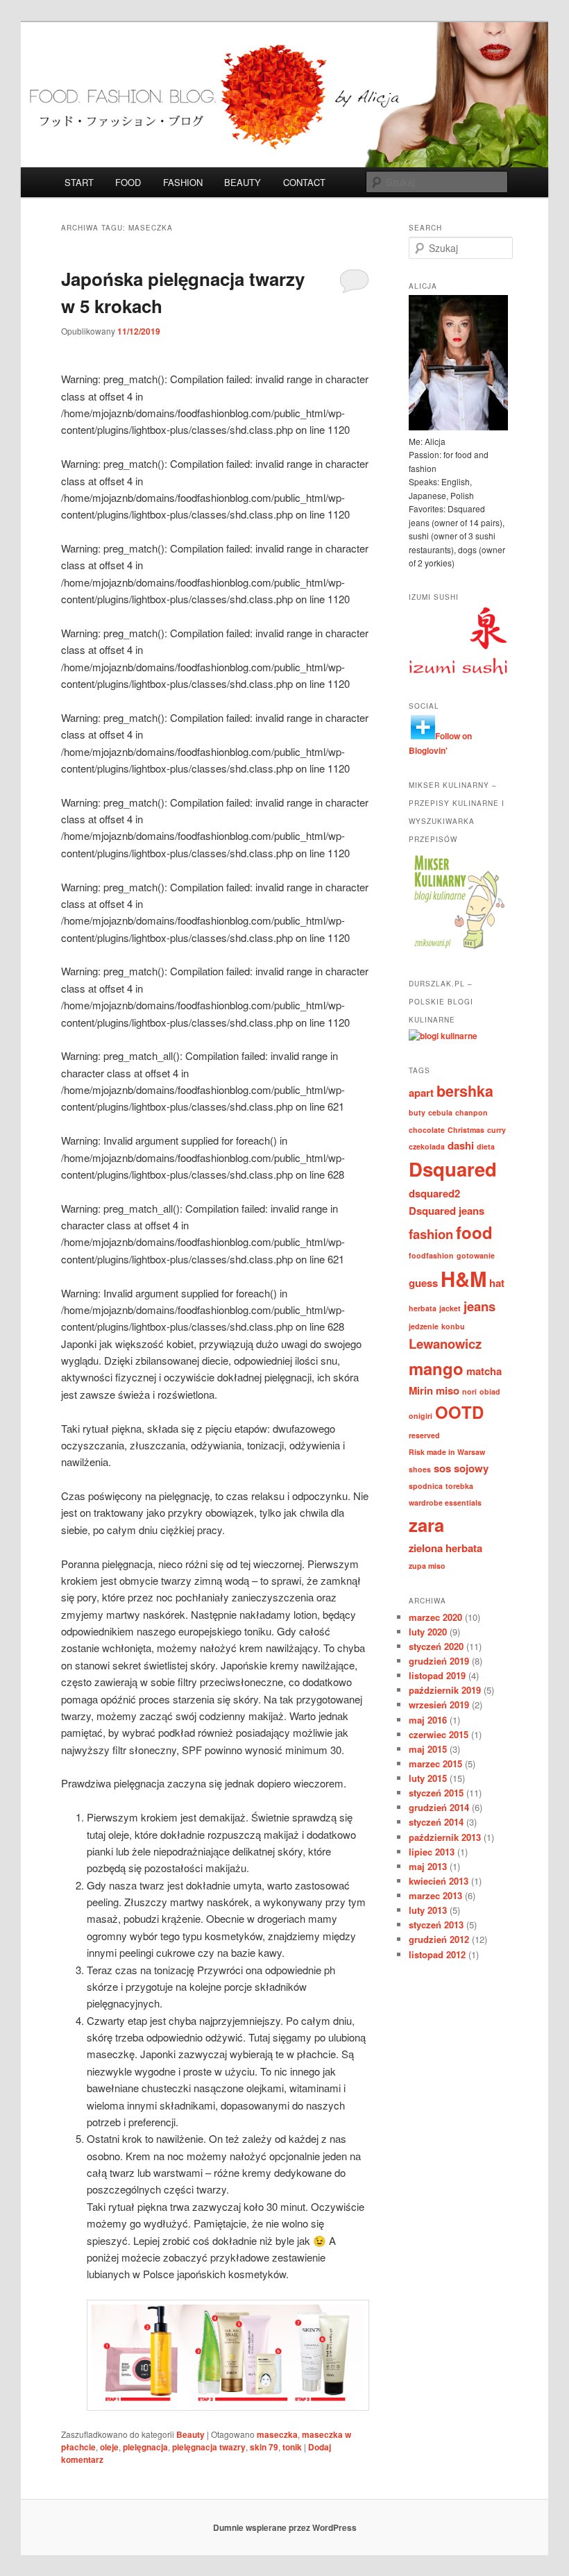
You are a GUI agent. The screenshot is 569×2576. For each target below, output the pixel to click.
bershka (465, 1091)
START (79, 182)
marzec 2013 (435, 1895)
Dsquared (453, 1169)
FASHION (183, 182)
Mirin (421, 1390)
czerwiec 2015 (439, 1734)
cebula (440, 1112)
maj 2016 (428, 1720)
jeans (479, 1306)
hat (497, 1283)
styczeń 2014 (436, 1822)
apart (421, 1093)
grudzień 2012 (439, 1939)
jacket (450, 1308)
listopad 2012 (437, 1954)
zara (426, 1525)
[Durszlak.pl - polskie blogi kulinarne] (443, 1036)
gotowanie (476, 1255)
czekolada (427, 1146)
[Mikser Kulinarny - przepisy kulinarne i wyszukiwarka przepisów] (458, 949)
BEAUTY (243, 182)
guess (423, 1283)
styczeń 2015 (436, 1793)
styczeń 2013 (436, 1925)
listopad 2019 (437, 1675)
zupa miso (427, 1566)
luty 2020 (428, 1632)
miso (448, 1390)
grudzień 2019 (439, 1661)
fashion (431, 1234)
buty (417, 1112)
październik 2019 (445, 1690)
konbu (453, 1326)
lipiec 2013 (432, 1852)
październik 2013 (445, 1837)
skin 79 (264, 2447)
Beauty (190, 2434)
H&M (464, 1279)
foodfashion (431, 1255)
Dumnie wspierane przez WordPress (285, 2527)
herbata (423, 1308)
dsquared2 (434, 1193)
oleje (109, 2447)
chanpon (472, 1112)
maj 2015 (428, 1749)
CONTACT (304, 182)
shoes (420, 1469)
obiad (490, 1391)
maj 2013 (428, 1866)
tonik (292, 2447)
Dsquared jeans (447, 1211)
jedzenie (424, 1326)
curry (496, 1130)
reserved (424, 1435)
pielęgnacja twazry (209, 2447)
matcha (484, 1371)
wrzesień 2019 (439, 1704)
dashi (461, 1145)
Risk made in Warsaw (447, 1452)
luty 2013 (428, 1910)
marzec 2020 (435, 1617)
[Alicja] (458, 427)
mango (436, 1368)
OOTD (459, 1412)
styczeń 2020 (436, 1646)
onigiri (421, 1416)
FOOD (128, 182)
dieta (486, 1146)
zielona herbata (445, 1548)
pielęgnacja (145, 2447)
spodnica (426, 1486)
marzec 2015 (435, 1763)
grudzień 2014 (439, 1807)
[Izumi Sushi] (458, 671)
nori (469, 1391)
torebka (459, 1486)
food (474, 1232)
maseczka (277, 2434)
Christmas (466, 1130)
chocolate (427, 1130)
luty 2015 (428, 1778)
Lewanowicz (445, 1344)
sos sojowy (461, 1468)
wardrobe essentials (445, 1502)
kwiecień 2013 (439, 1881)
